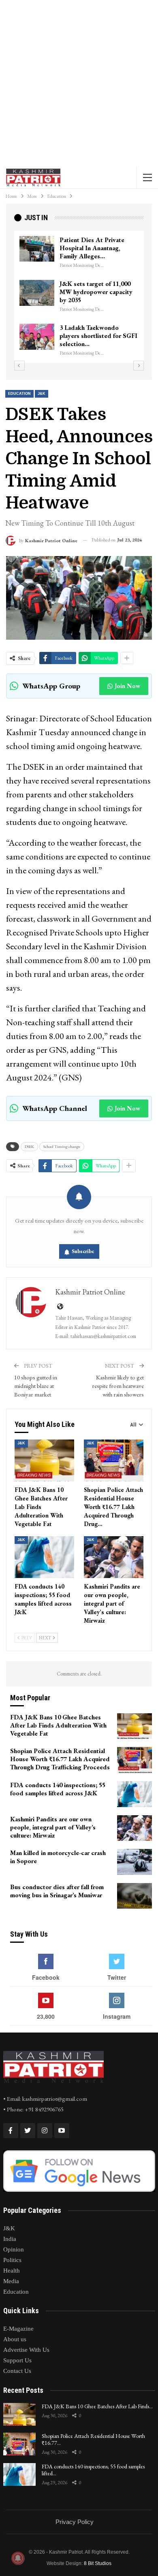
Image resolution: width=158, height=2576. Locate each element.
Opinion (14, 2249)
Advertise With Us (26, 2350)
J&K (42, 394)
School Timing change (62, 1146)
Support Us (17, 2360)
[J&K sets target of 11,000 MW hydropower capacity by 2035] (37, 293)
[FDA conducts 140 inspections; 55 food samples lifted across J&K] (44, 1557)
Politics (12, 2260)
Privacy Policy (75, 2522)
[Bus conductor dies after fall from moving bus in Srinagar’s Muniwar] (135, 1896)
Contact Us (17, 2371)
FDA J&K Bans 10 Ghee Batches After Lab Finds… (97, 2406)
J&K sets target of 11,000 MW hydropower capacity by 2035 (96, 292)
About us (15, 2339)
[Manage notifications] (18, 2558)
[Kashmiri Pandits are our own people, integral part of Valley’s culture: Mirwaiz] (114, 1557)
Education (19, 394)
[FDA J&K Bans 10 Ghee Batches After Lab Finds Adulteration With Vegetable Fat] (44, 1460)
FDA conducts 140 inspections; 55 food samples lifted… (93, 2470)
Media (11, 2281)
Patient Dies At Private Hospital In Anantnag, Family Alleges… (92, 248)
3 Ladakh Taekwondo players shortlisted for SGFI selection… (98, 336)
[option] (79, 297)
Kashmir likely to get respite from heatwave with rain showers (118, 1386)
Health (12, 2271)
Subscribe (83, 1251)
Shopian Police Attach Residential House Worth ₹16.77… (93, 2439)
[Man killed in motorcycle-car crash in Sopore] (135, 1862)
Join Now (127, 686)
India (10, 2239)
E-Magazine (18, 2329)
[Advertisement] (79, 83)
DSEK (29, 1146)
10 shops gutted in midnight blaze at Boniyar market (36, 1386)
